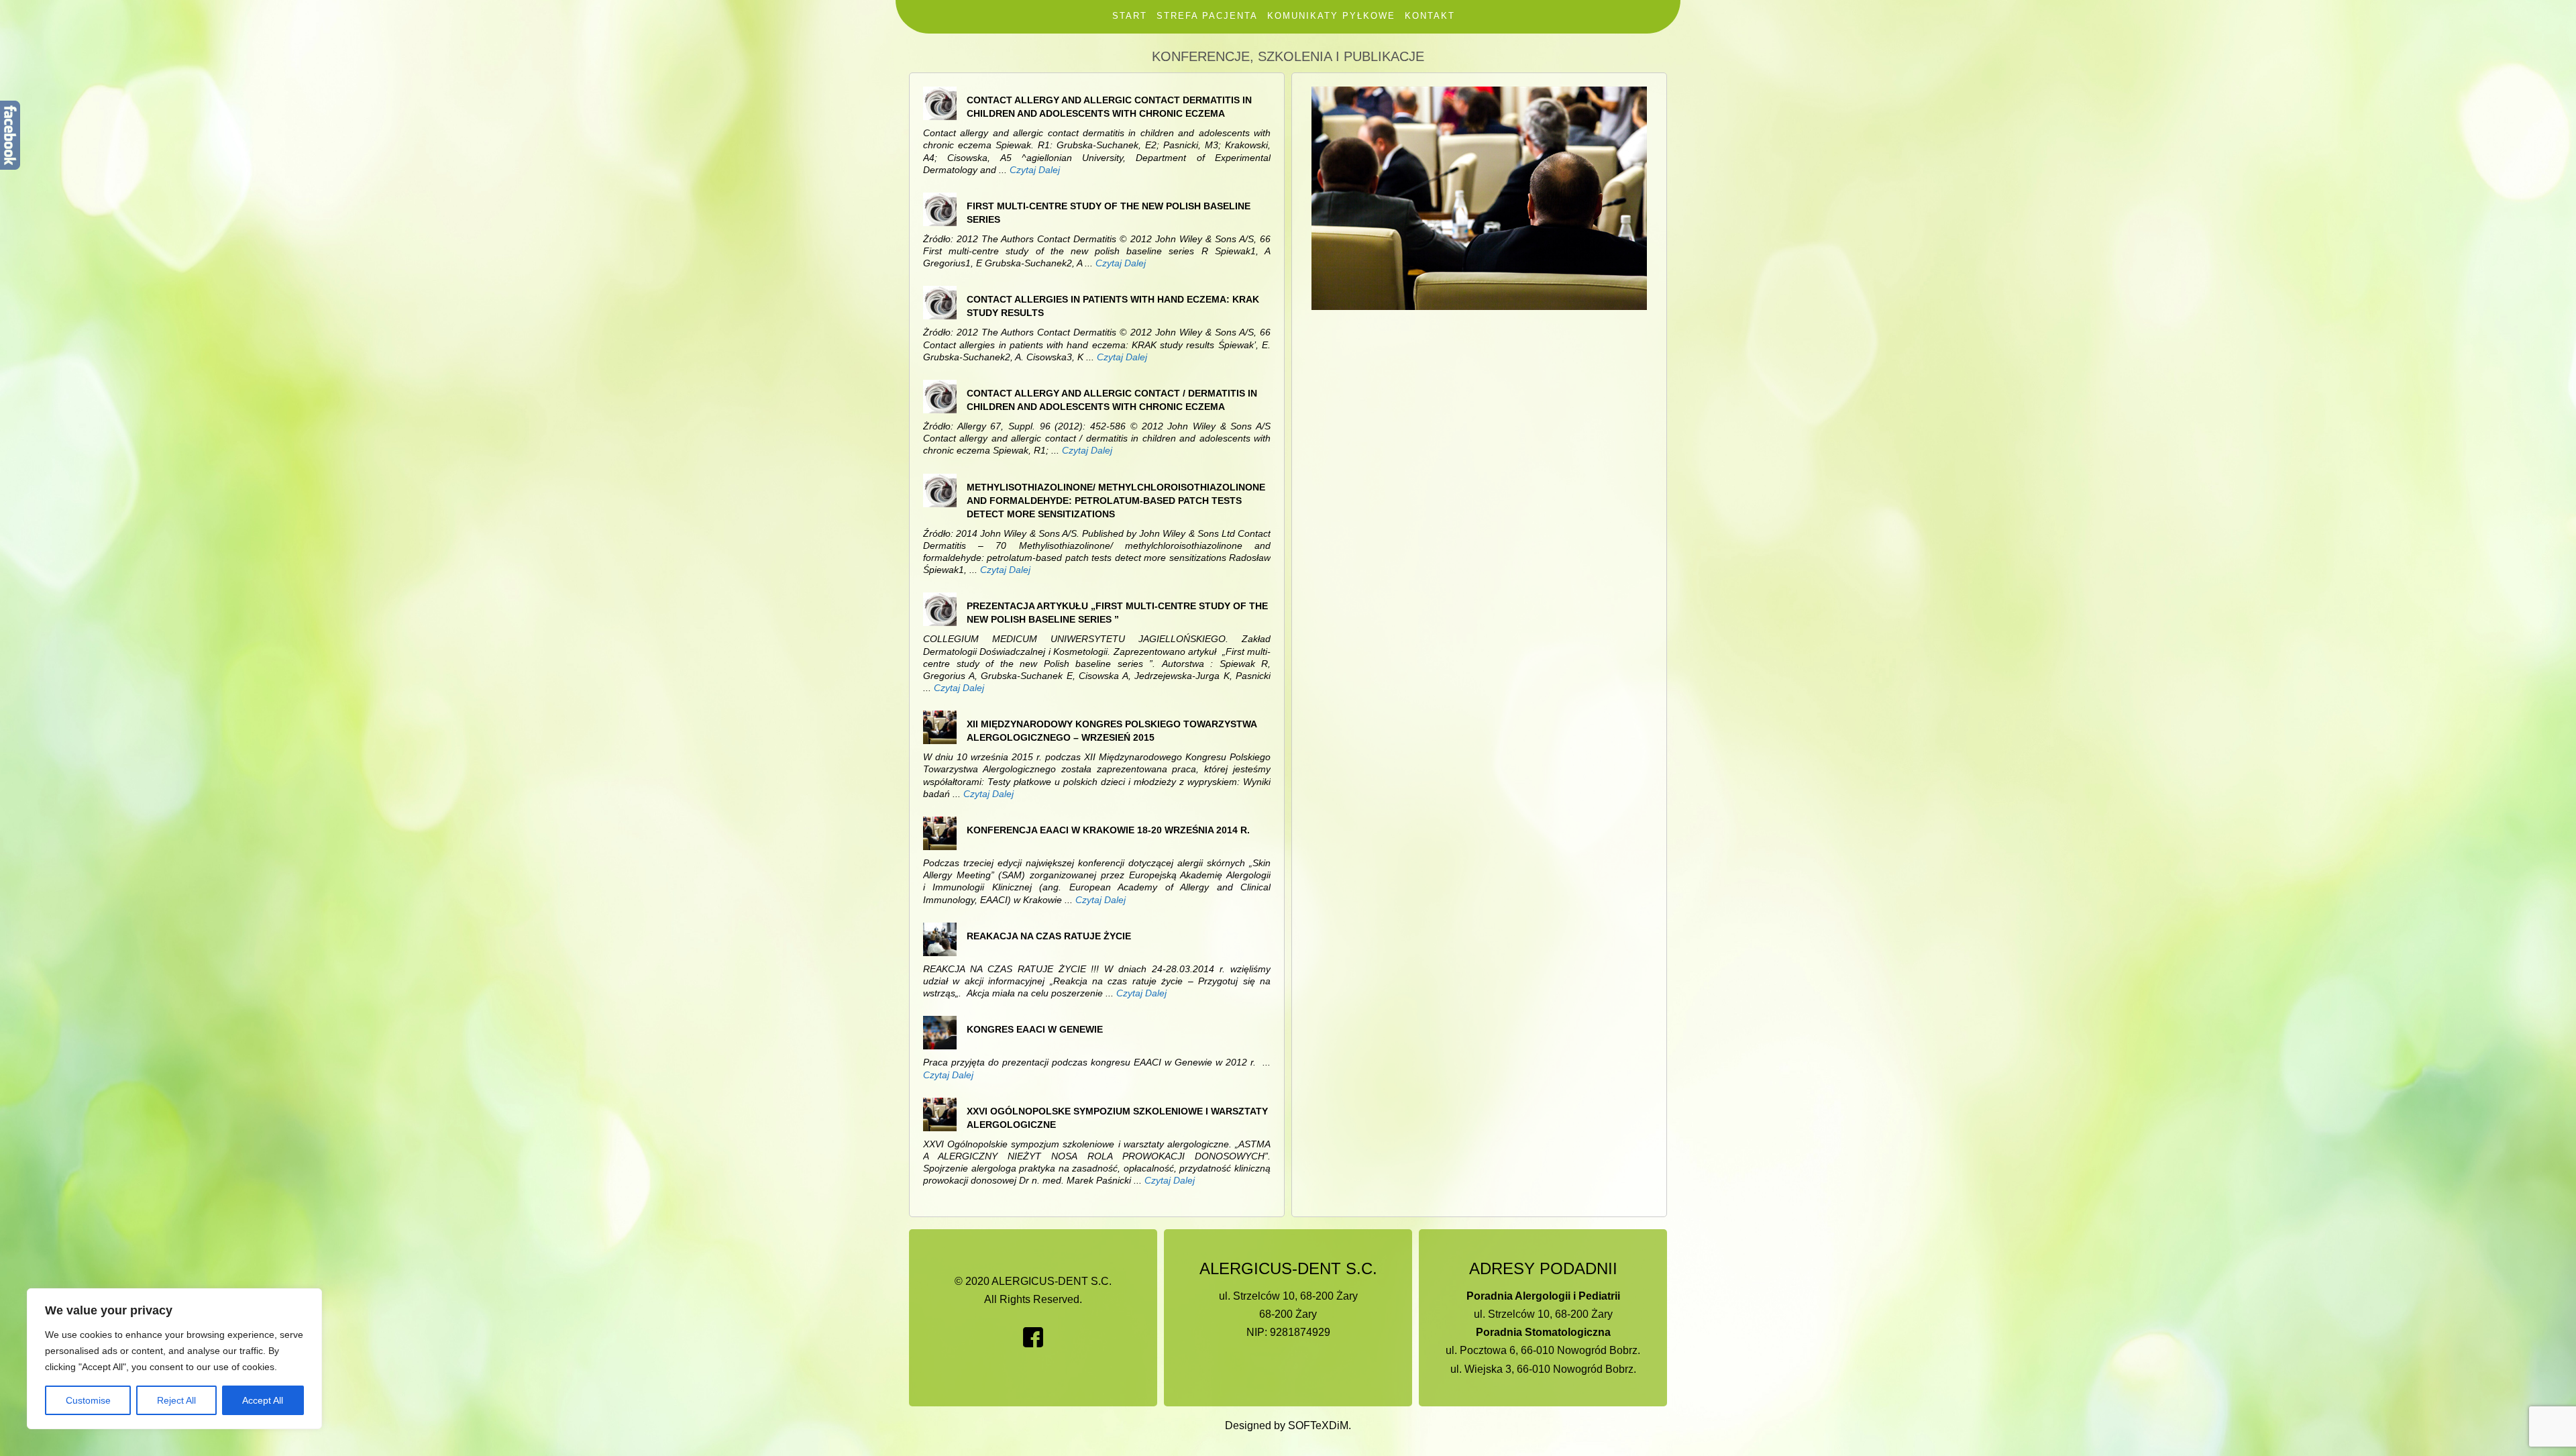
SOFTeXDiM (1318, 1425)
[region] (174, 1359)
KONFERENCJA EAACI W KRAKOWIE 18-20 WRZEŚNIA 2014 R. (1108, 830)
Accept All (263, 1400)
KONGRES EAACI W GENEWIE (1035, 1029)
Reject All (176, 1400)
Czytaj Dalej (1035, 170)
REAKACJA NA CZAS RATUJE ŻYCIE (1049, 936)
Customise (88, 1400)
